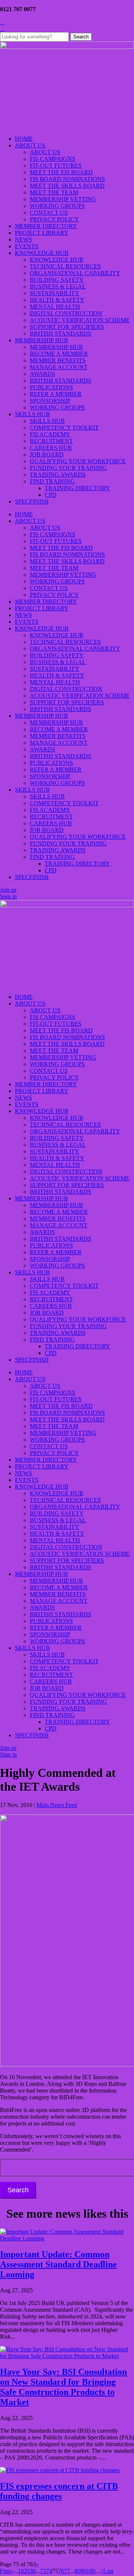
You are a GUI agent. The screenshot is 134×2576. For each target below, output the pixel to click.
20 (27, 2571)
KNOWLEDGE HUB (42, 253)
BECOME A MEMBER (59, 354)
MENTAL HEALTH (55, 307)
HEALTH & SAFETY (57, 300)
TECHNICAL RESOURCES (65, 266)
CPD (51, 495)
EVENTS (27, 246)
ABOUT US (30, 145)
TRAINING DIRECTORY (77, 488)
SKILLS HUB (32, 414)
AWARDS (42, 374)
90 (83, 2571)
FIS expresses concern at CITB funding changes (59, 2491)
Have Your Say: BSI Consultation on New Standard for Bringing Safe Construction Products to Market (63, 2387)
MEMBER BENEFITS (58, 360)
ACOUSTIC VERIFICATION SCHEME (80, 320)
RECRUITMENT (51, 441)
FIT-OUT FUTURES (56, 166)
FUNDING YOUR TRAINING (68, 468)
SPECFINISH (32, 502)
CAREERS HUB (51, 448)
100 (91, 2571)
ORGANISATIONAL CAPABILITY (75, 273)
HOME (24, 139)
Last (108, 2571)
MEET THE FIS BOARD (61, 172)
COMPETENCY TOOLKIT (64, 428)
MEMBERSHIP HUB (42, 340)
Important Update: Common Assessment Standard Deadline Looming (58, 2264)
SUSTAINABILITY (55, 293)
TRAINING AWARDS (58, 475)
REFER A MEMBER (56, 394)
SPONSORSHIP (50, 401)
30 (33, 2571)
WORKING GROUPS (57, 206)
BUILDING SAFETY (57, 280)
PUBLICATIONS (51, 387)
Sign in (8, 896)
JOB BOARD (47, 454)
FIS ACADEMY (50, 434)
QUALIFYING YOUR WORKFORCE (78, 461)
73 (43, 2571)
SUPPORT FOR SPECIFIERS (67, 327)
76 (61, 2571)
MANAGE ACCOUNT (59, 367)
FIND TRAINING (52, 481)
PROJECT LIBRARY (42, 233)
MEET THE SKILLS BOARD (67, 186)
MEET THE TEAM (54, 192)
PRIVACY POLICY (54, 219)
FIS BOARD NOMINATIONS (67, 179)
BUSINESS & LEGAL (58, 286)
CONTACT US (49, 213)
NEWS (23, 239)
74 (49, 2571)
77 (67, 2571)
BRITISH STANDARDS (60, 334)
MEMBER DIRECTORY (46, 226)
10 (21, 2571)
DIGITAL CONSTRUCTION (66, 313)
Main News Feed (57, 1805)
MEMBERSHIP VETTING (63, 199)
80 (77, 2571)
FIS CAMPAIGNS (52, 159)
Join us (8, 890)
